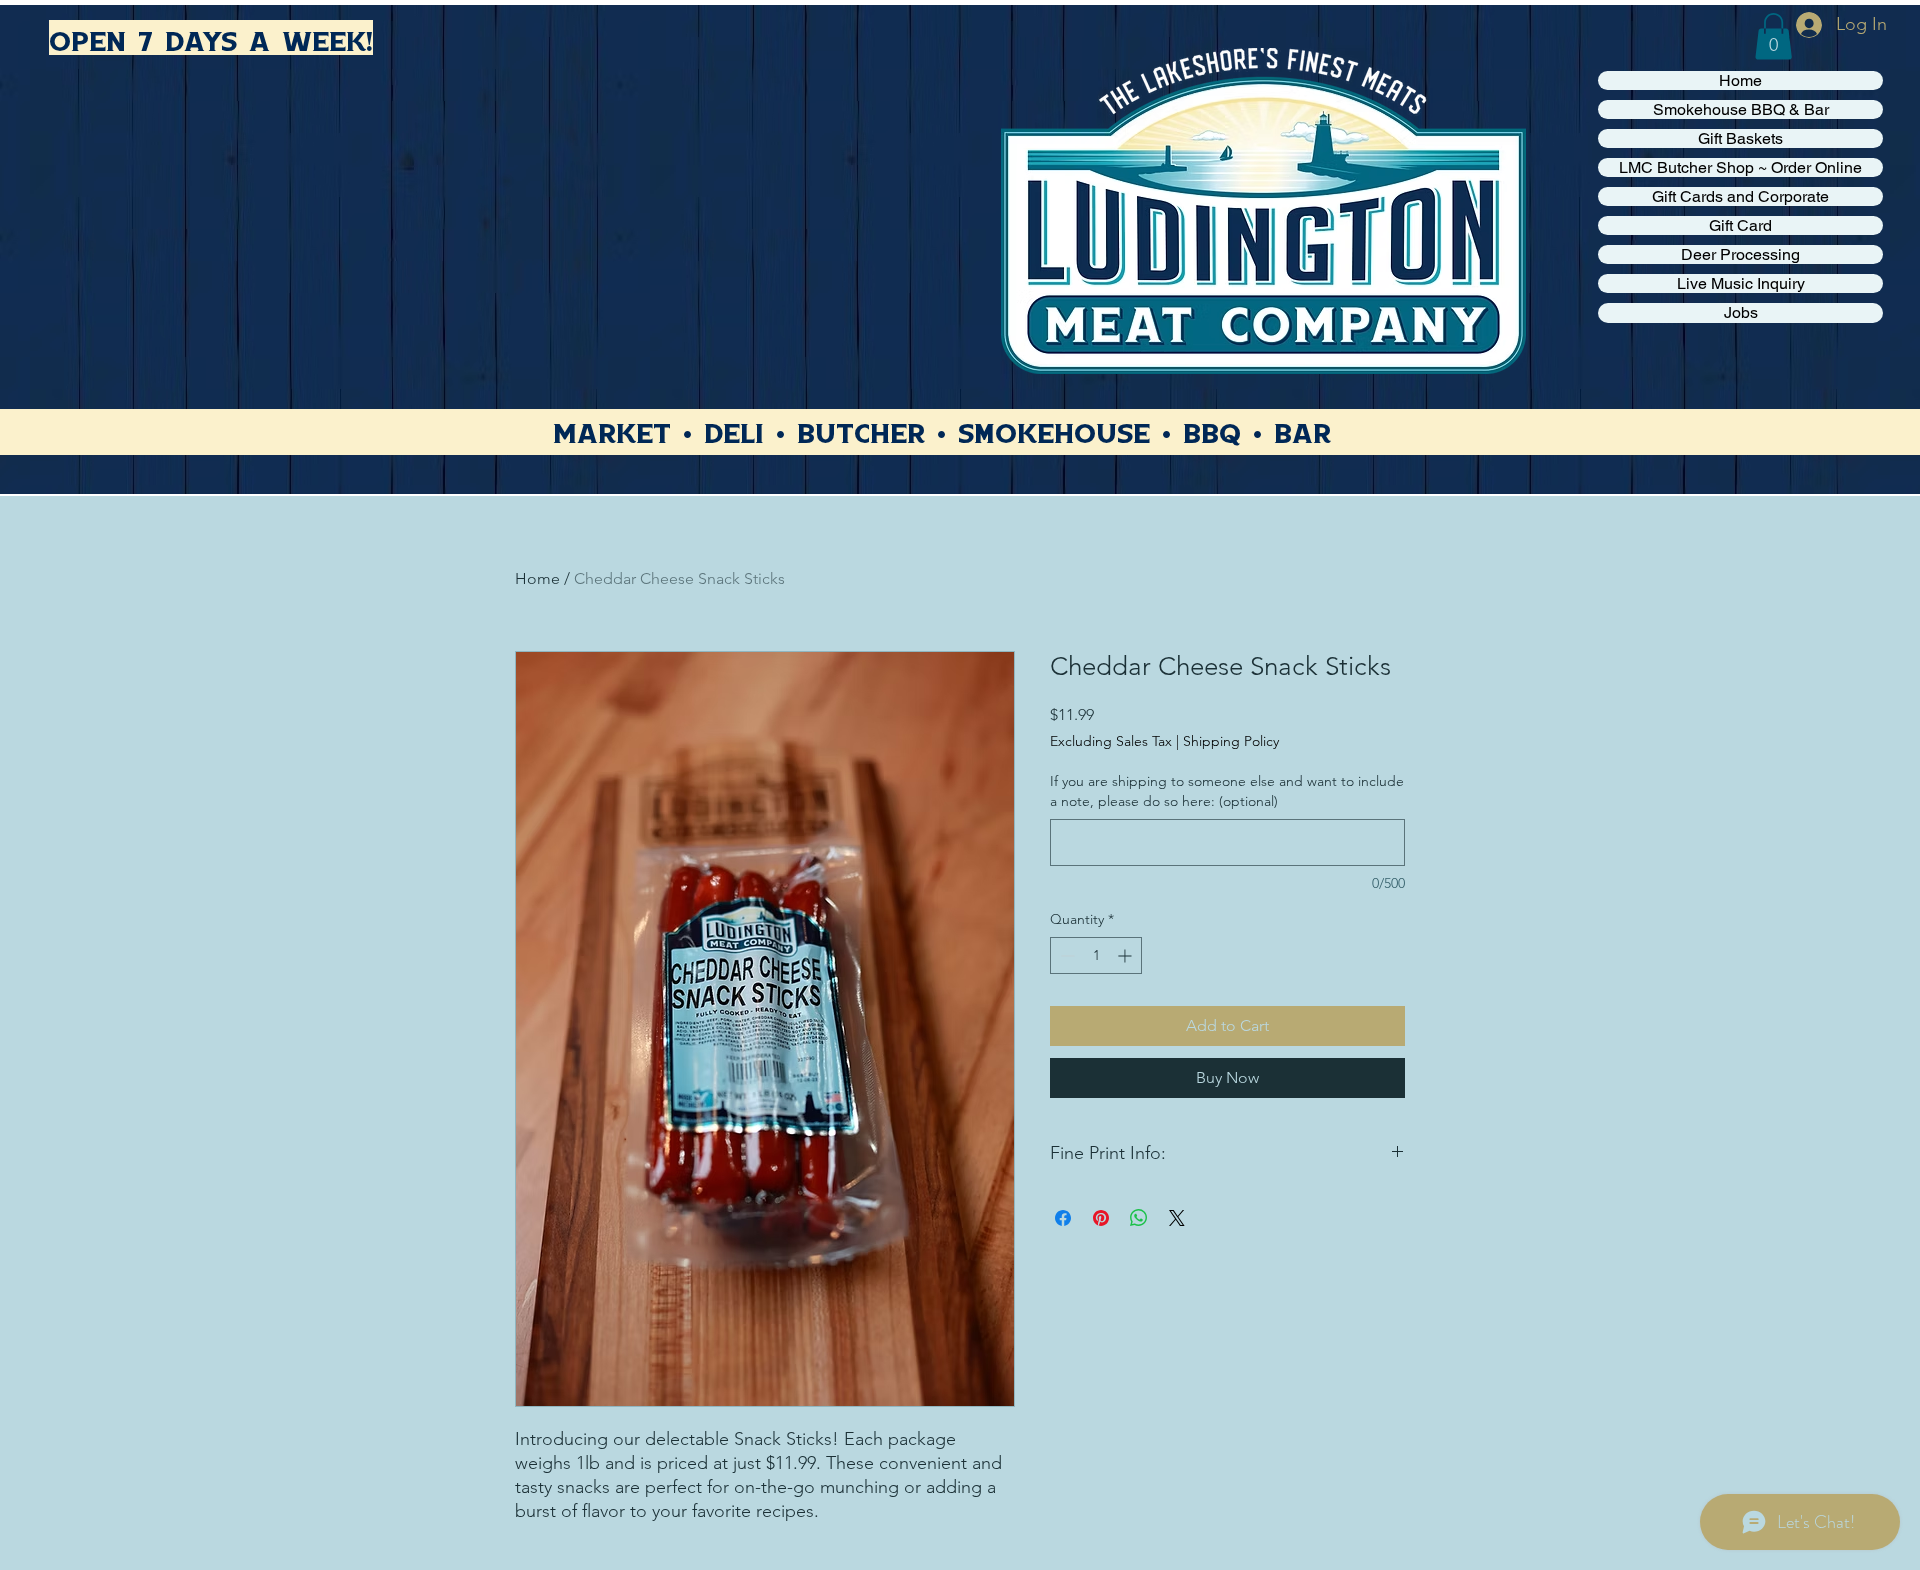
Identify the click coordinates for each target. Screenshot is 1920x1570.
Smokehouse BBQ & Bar (1741, 109)
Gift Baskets (1740, 138)
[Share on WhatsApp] (1139, 1218)
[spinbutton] (1096, 955)
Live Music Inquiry (1741, 283)
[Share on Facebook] (1063, 1218)
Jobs (1741, 312)
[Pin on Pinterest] (1101, 1218)
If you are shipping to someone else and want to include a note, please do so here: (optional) (1227, 791)
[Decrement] (1065, 955)
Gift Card (1740, 225)
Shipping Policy (1231, 741)
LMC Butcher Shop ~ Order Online (1740, 167)
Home (1740, 80)
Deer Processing (1740, 254)
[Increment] (1126, 955)
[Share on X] (1177, 1218)
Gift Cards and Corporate (1740, 196)
